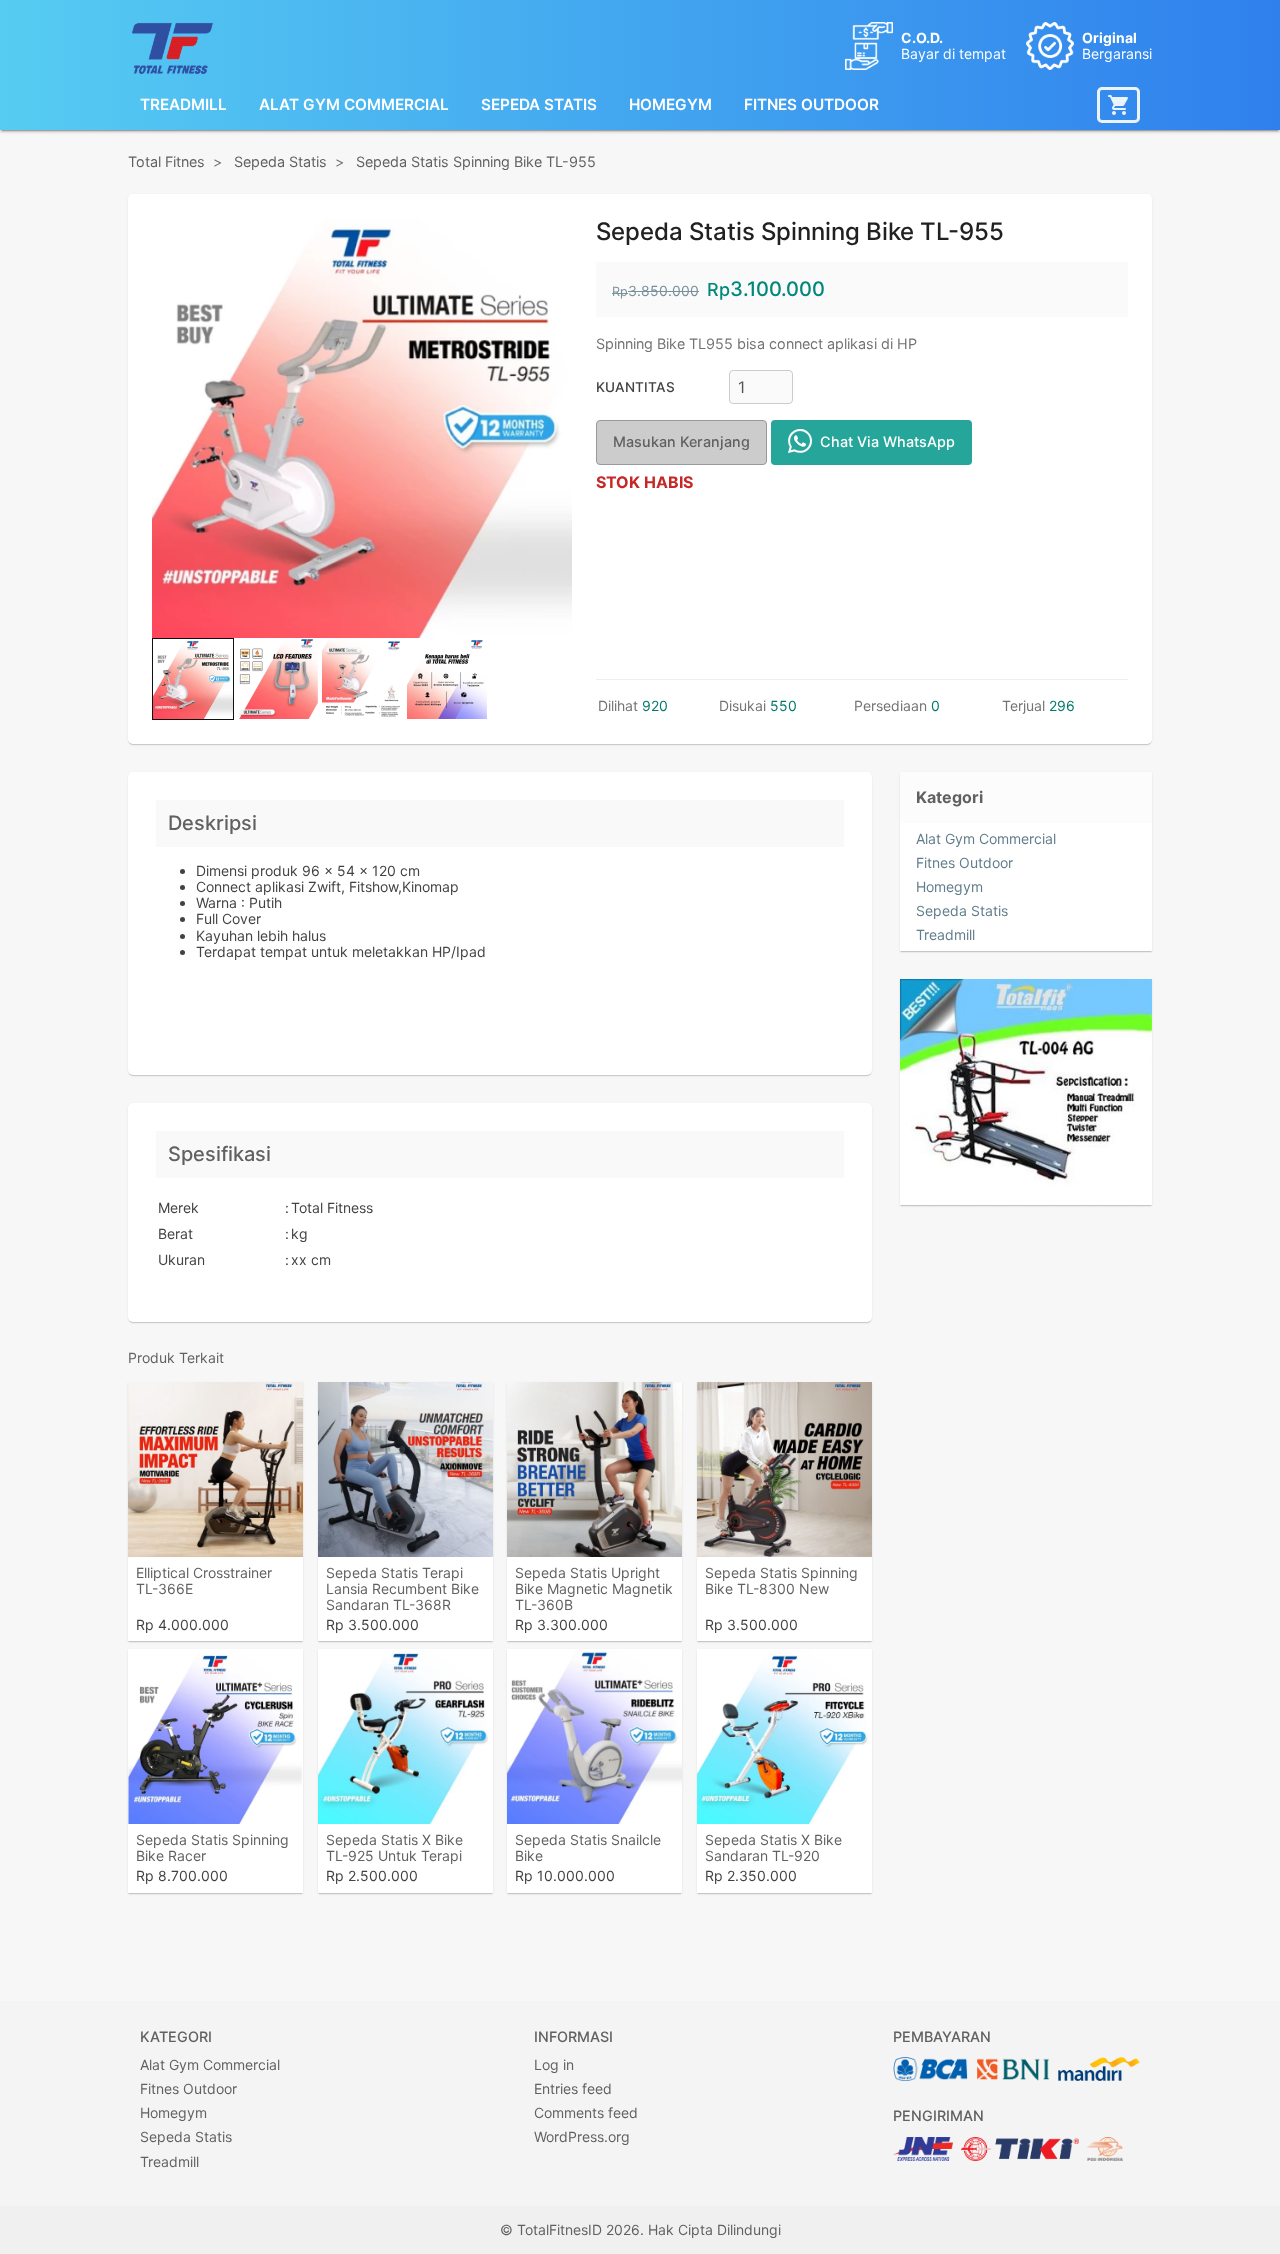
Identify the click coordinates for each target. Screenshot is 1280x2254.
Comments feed (586, 2112)
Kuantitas (635, 387)
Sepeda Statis (539, 104)
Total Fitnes (166, 161)
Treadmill (183, 104)
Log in (554, 2064)
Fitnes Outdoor (811, 104)
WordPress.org (582, 2136)
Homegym (670, 104)
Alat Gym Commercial (354, 104)
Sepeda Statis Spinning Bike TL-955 (476, 161)
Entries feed (573, 2088)
